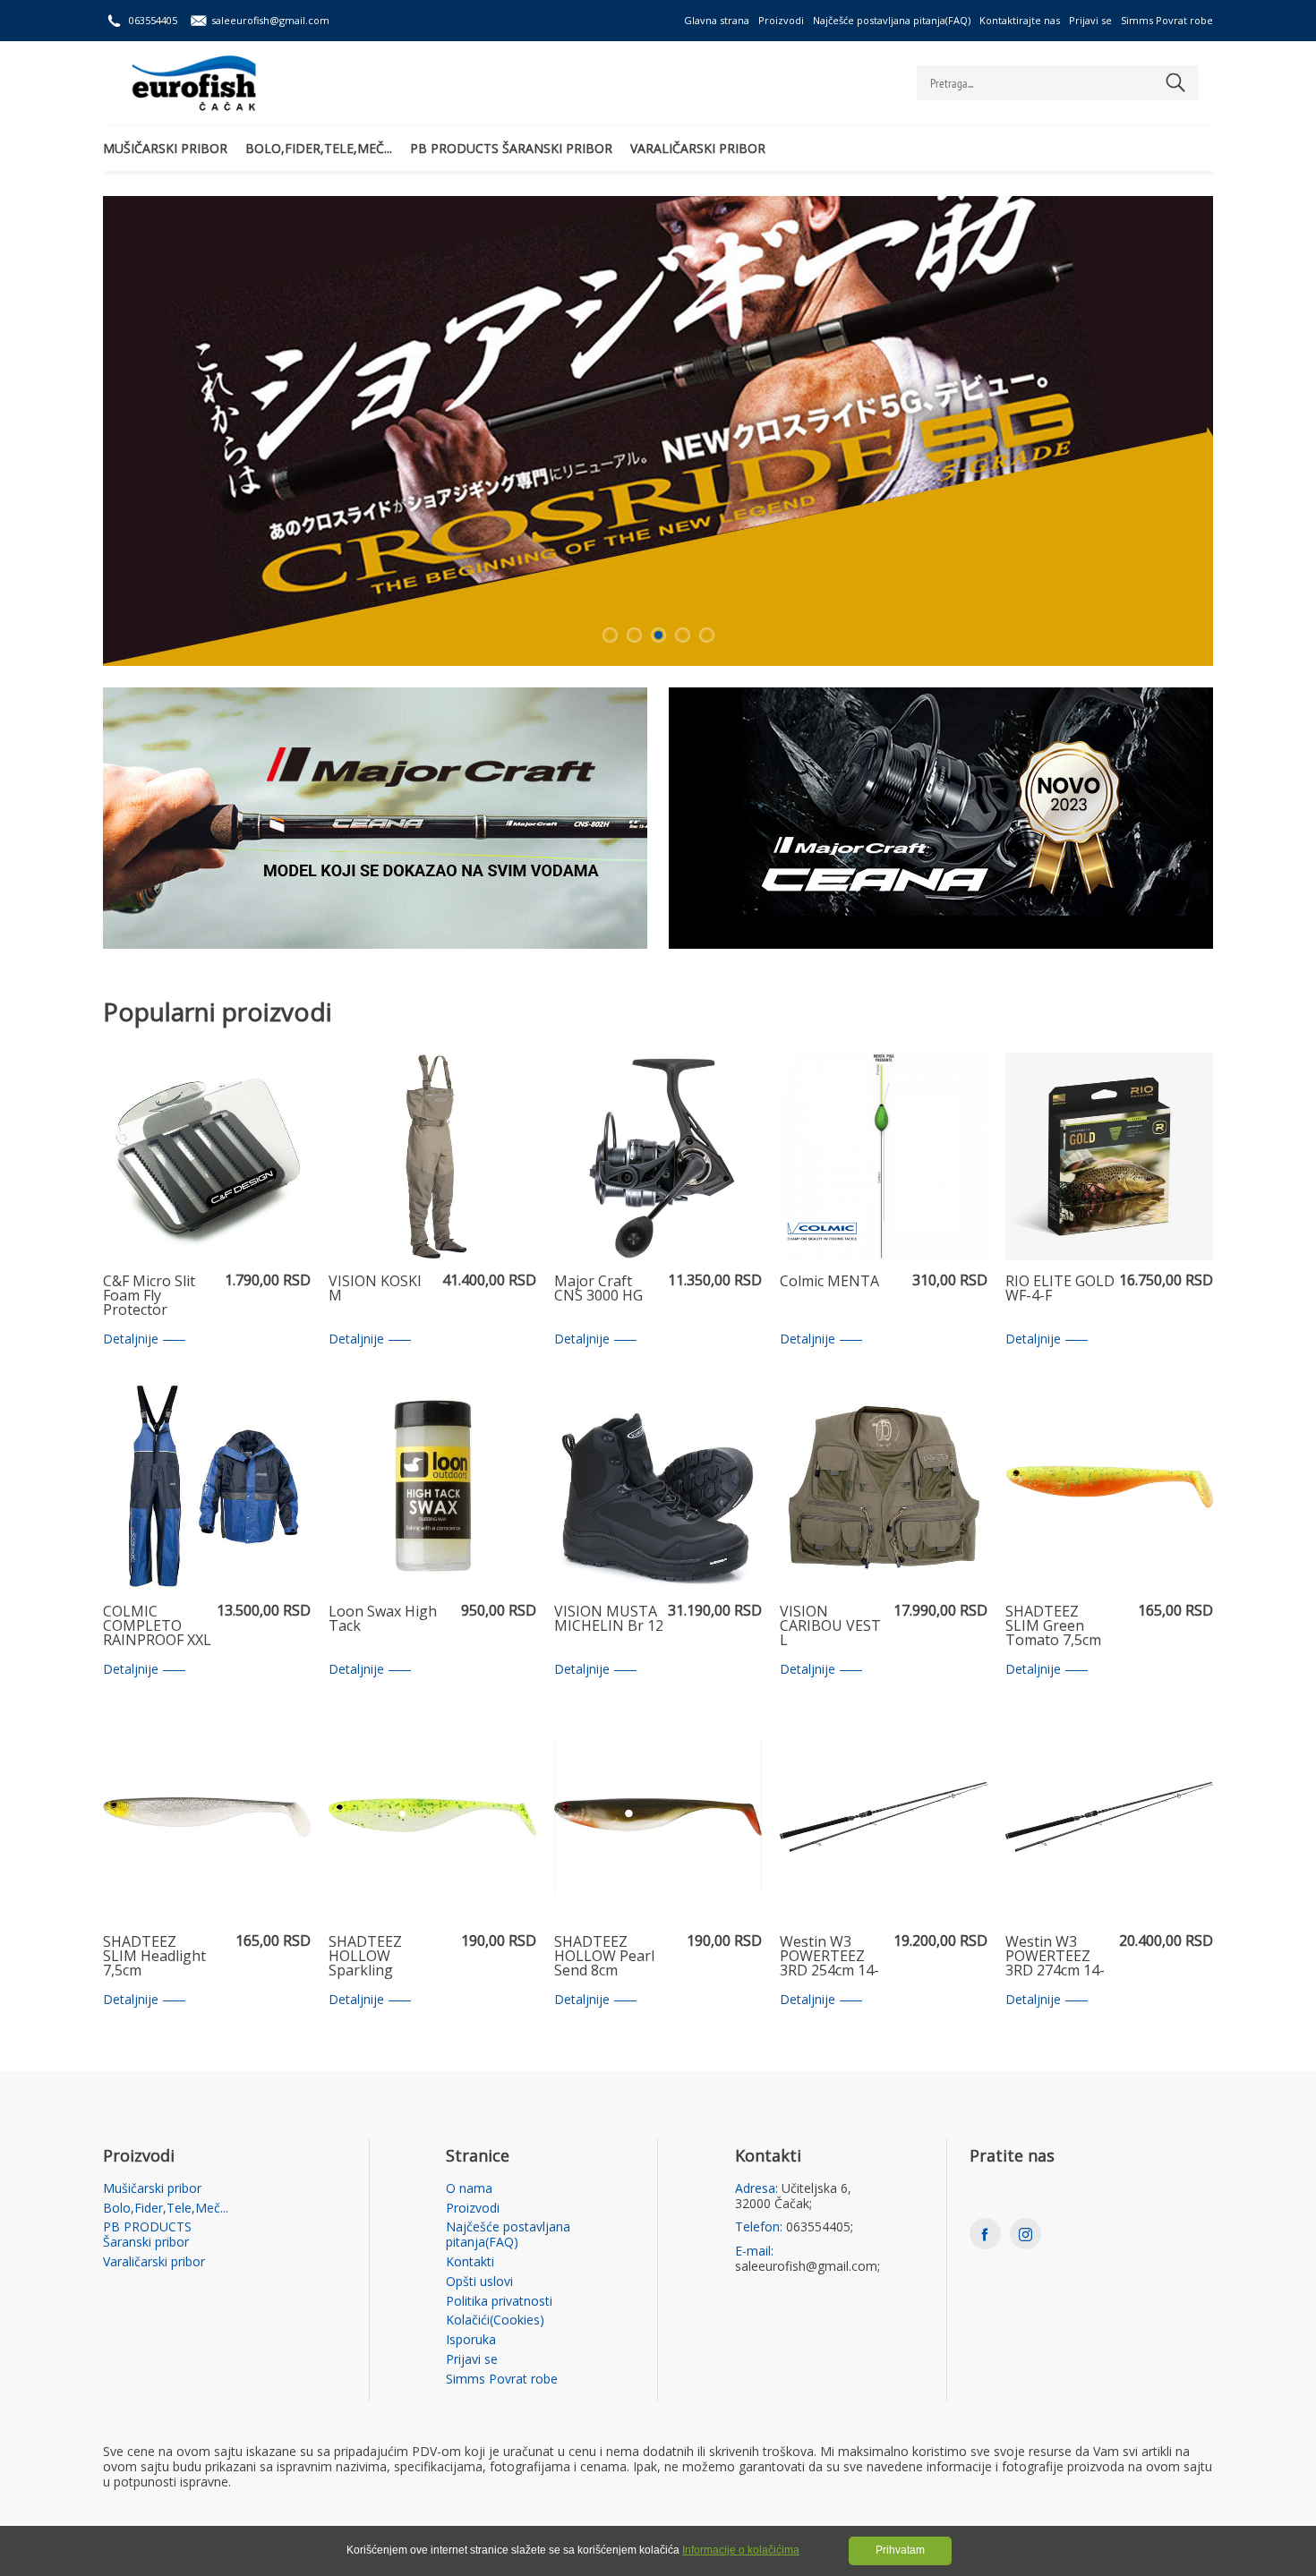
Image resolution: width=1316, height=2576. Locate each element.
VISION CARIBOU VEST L (830, 1626)
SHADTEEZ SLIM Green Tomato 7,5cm (1053, 1626)
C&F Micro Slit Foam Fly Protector (149, 1296)
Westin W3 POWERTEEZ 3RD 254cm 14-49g (829, 1957)
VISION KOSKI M (375, 1289)
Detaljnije (131, 1339)
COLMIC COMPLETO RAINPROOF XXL (157, 1626)
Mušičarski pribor (165, 148)
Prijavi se (1090, 20)
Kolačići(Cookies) (495, 2320)
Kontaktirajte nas (1020, 20)
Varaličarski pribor (698, 148)
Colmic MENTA (829, 1282)
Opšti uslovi (479, 2282)
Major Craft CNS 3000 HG (598, 1289)
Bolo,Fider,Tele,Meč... (319, 148)
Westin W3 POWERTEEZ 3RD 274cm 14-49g (1055, 1957)
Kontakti (470, 2262)
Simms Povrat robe (1167, 20)
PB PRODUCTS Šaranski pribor (511, 148)
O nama (469, 2189)
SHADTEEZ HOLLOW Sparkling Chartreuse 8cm (382, 1957)
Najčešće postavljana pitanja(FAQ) (892, 20)
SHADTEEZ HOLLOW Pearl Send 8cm (604, 1957)
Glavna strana (717, 20)
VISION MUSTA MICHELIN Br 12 (609, 1620)
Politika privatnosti (499, 2302)
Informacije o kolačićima (741, 2550)
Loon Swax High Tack (383, 1620)
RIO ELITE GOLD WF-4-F (1060, 1289)
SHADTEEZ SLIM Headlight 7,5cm (154, 1957)
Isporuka (471, 2340)
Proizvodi (781, 20)
